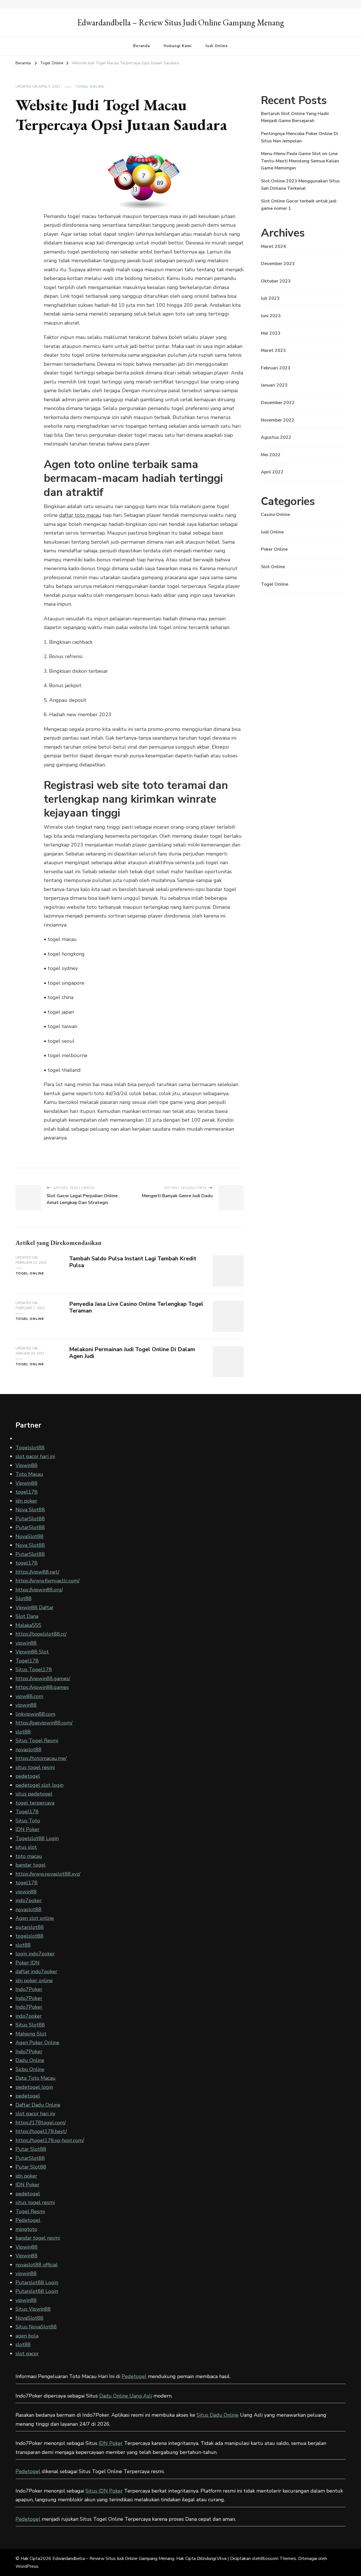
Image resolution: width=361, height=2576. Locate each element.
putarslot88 (30, 1927)
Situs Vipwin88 (33, 2309)
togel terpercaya (35, 1803)
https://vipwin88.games (42, 1687)
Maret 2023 (273, 350)
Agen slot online (35, 1918)
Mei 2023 (271, 333)
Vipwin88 (27, 1465)
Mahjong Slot (31, 2034)
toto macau (29, 1856)
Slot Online (273, 567)
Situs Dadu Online (218, 2415)
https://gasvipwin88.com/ (44, 1723)
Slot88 (24, 1598)
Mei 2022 (271, 455)
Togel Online (90, 87)
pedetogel (28, 1776)
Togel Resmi (30, 2211)
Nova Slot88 (30, 1510)
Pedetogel (28, 2220)
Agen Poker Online (37, 2043)
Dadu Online (30, 2060)
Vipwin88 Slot (32, 1652)
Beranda (141, 46)
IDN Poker (27, 1829)
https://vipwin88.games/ (43, 1679)
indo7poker (29, 1900)
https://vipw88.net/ (37, 1572)
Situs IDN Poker (104, 2491)
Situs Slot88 (30, 2025)
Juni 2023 (271, 316)
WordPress (27, 2566)
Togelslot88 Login (37, 1838)
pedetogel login (34, 2087)
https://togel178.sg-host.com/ (50, 2140)
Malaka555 (28, 1625)
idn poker (26, 1501)
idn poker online (34, 1980)
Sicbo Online (30, 2069)
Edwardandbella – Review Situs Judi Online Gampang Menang (181, 22)
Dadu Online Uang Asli (126, 2396)
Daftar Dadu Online (38, 2105)
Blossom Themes (278, 2559)
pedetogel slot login (39, 1785)
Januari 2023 (274, 385)
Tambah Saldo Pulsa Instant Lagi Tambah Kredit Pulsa (133, 1262)
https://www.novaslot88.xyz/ (48, 1874)
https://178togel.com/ (41, 2123)
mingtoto (26, 2229)
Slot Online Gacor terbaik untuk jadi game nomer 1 (299, 205)
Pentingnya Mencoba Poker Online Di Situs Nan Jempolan (300, 137)
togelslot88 (29, 1936)
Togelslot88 (30, 1448)
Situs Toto (28, 1821)
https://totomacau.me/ (41, 1758)
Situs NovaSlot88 (36, 2327)
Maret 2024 (273, 246)
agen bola (27, 2336)
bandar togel (31, 1865)
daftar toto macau (80, 515)
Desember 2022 (278, 403)
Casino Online (275, 515)
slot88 (23, 1732)
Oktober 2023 (276, 281)
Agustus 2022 (276, 437)
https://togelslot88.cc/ (41, 1634)
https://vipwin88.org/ (39, 1590)
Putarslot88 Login (37, 2282)
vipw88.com (29, 1696)
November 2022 (278, 420)
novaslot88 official (37, 2265)
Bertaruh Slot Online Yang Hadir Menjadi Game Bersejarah (295, 117)
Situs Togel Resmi (37, 1741)
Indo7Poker (29, 1989)
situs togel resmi (35, 1767)
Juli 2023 (270, 298)
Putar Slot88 (31, 2149)
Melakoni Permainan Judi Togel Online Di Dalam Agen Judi (132, 1353)
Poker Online (274, 549)
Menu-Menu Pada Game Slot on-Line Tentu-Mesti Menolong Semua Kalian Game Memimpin (300, 161)
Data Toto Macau (36, 2078)
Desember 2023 (278, 264)
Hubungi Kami (178, 46)
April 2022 (272, 472)
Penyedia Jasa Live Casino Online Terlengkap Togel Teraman (136, 1307)
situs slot (26, 1847)
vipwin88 (26, 1643)
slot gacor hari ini (35, 1456)
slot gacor (27, 2354)
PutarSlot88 (30, 1519)
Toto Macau (29, 1474)
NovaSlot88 (29, 1536)
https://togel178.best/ (41, 2131)
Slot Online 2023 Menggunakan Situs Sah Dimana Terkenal (300, 185)
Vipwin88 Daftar (35, 1607)
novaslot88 (28, 1750)
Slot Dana (27, 1616)
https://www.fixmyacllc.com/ (48, 1581)
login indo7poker (35, 1954)
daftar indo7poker (36, 1971)
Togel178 (27, 1661)
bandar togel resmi (38, 2238)
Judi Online (217, 46)
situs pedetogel (34, 1794)
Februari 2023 (276, 368)
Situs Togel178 (34, 1669)
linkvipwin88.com (35, 1714)
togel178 (27, 1492)
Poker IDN (27, 1963)
